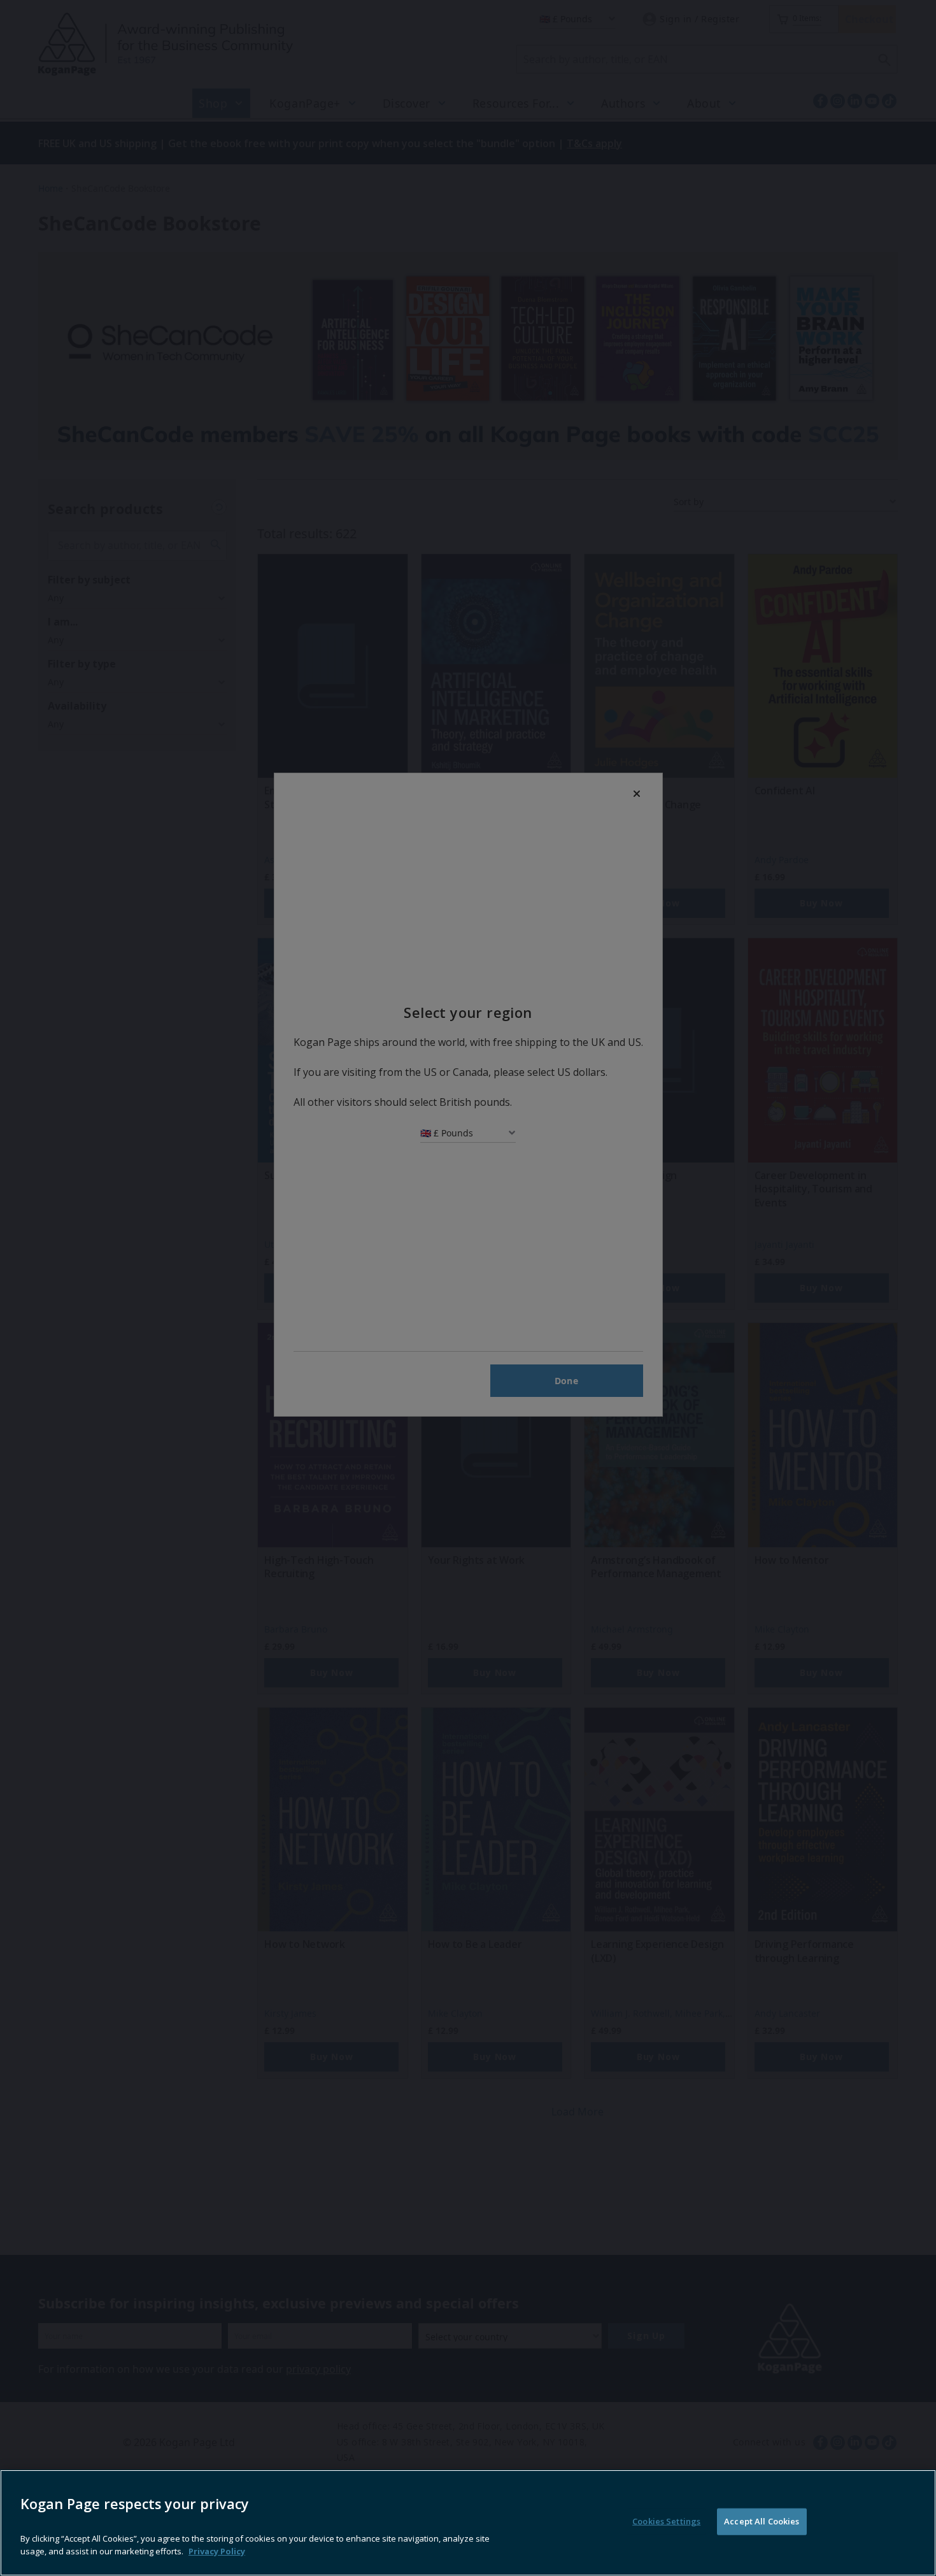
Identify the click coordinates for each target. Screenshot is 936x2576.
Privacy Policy (217, 2551)
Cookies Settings (666, 2521)
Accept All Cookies (762, 2521)
